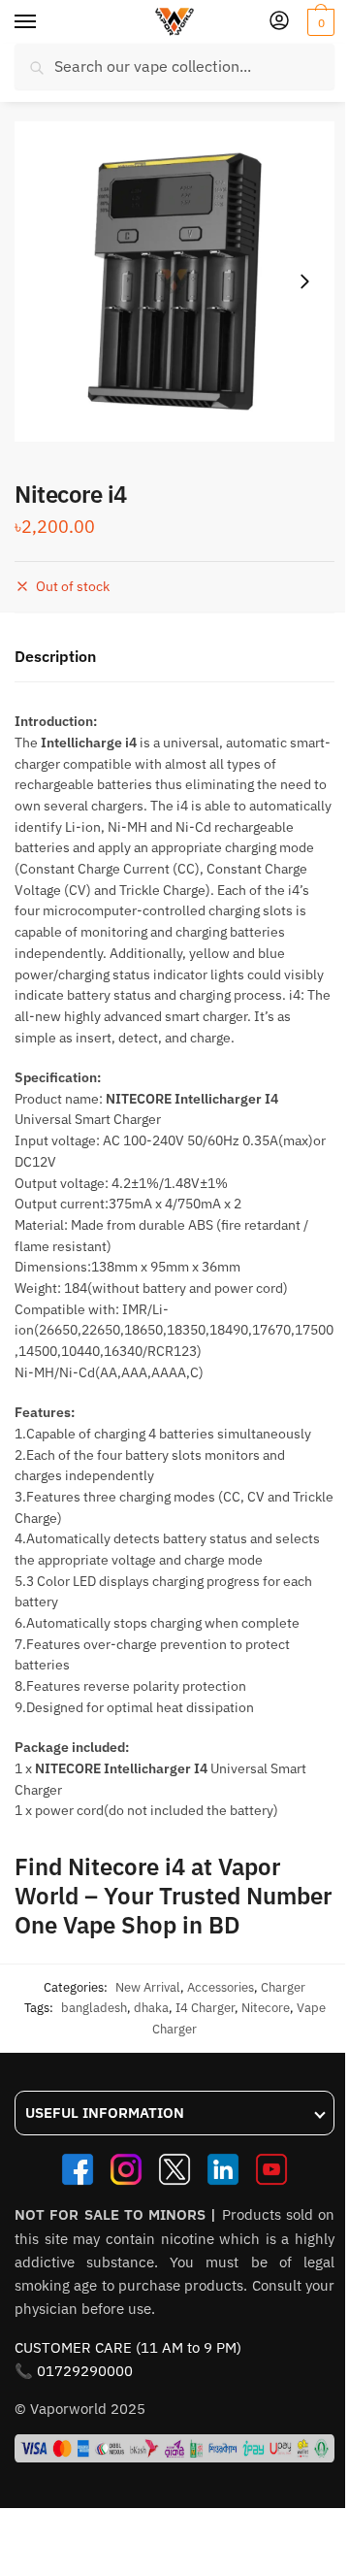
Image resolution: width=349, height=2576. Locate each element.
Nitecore (266, 2008)
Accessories (221, 1987)
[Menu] (44, 22)
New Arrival (148, 1987)
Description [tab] (55, 656)
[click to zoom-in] (174, 281)
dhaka (151, 2008)
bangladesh (94, 2008)
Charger (283, 1987)
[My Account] (279, 22)
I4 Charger (205, 2008)
